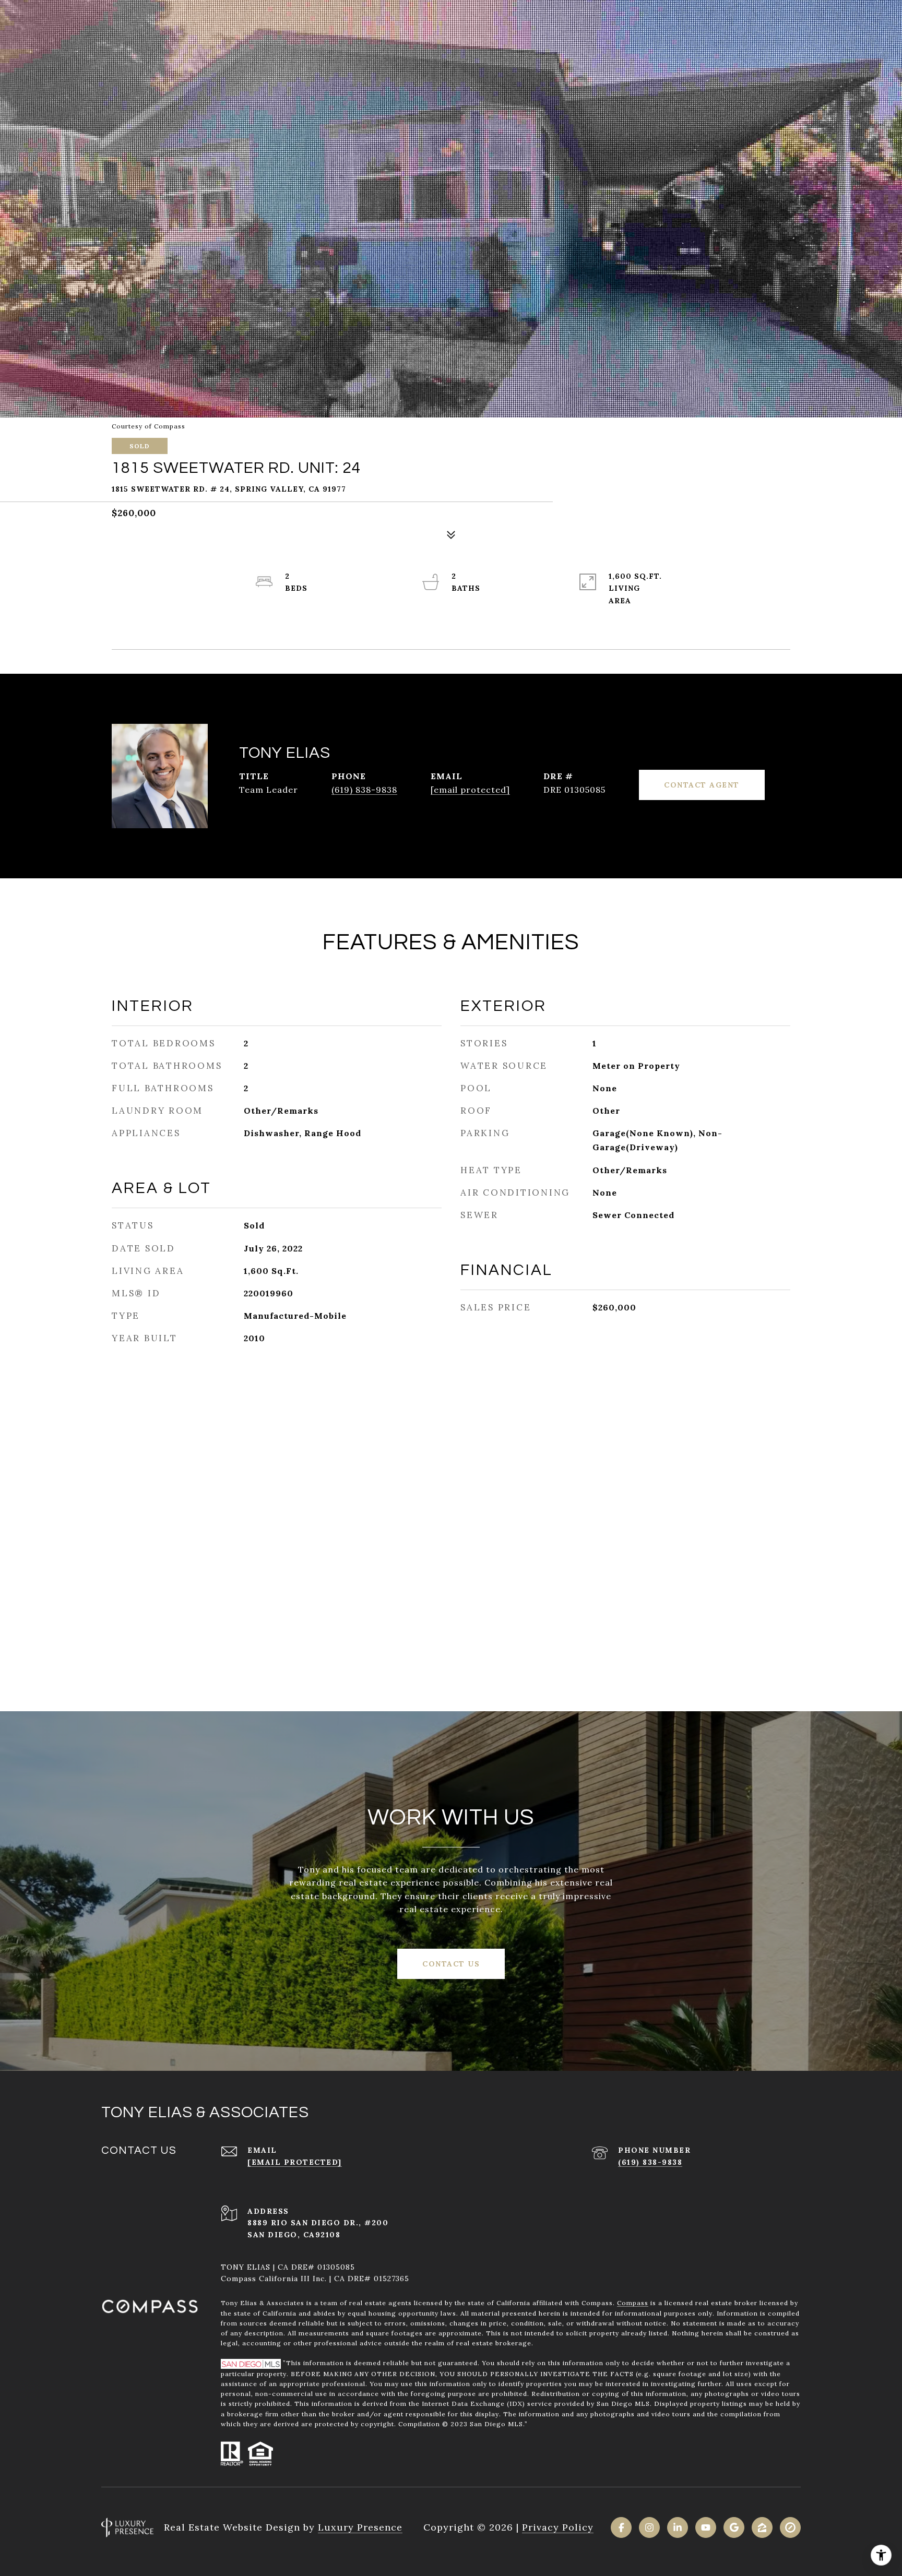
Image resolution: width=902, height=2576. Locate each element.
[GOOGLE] (734, 2527)
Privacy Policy (558, 2527)
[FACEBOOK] (621, 2527)
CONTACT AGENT (702, 785)
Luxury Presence (360, 2527)
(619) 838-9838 (364, 790)
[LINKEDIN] (678, 2527)
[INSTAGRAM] (649, 2527)
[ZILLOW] (762, 2527)
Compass (633, 2303)
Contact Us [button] (451, 1964)
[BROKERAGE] (790, 2527)
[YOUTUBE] (706, 2527)
